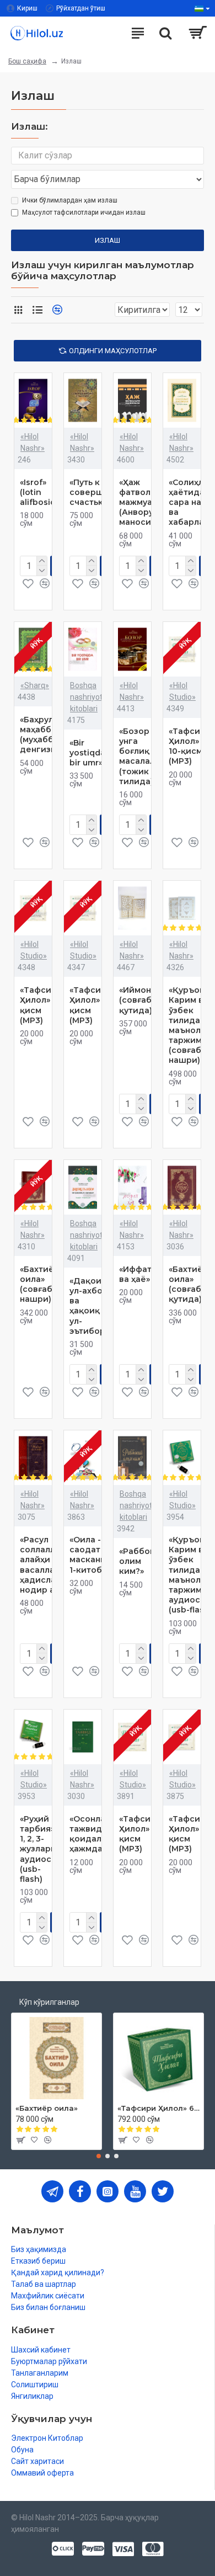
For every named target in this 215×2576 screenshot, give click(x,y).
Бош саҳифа (27, 61)
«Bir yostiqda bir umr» (87, 753)
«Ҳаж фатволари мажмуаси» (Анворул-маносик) (143, 502)
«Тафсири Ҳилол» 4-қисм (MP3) (140, 1834)
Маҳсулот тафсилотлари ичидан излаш (84, 212)
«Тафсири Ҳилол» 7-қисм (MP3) (190, 1834)
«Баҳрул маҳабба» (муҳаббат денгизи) (41, 735)
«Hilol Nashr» (33, 442)
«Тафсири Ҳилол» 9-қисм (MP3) (41, 1005)
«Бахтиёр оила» (47, 2108)
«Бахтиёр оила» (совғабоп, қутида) (191, 1284)
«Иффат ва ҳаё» (135, 1274)
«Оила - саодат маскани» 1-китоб (90, 1555)
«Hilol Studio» (182, 691)
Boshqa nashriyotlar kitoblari (91, 697)
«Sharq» (35, 685)
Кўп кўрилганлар (49, 2002)
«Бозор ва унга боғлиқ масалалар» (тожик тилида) (144, 756)
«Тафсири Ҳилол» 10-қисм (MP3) (190, 746)
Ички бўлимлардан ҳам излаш (70, 200)
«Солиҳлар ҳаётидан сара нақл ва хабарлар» (191, 502)
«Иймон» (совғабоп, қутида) (141, 1000)
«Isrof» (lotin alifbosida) (42, 492)
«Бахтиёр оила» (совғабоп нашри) (41, 1284)
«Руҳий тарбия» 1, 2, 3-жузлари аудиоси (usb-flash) (38, 1849)
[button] (99, 2156)
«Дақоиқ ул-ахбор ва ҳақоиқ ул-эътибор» (89, 1306)
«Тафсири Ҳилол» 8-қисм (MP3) (91, 1005)
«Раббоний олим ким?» (143, 1561)
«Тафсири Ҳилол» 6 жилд (158, 2108)
